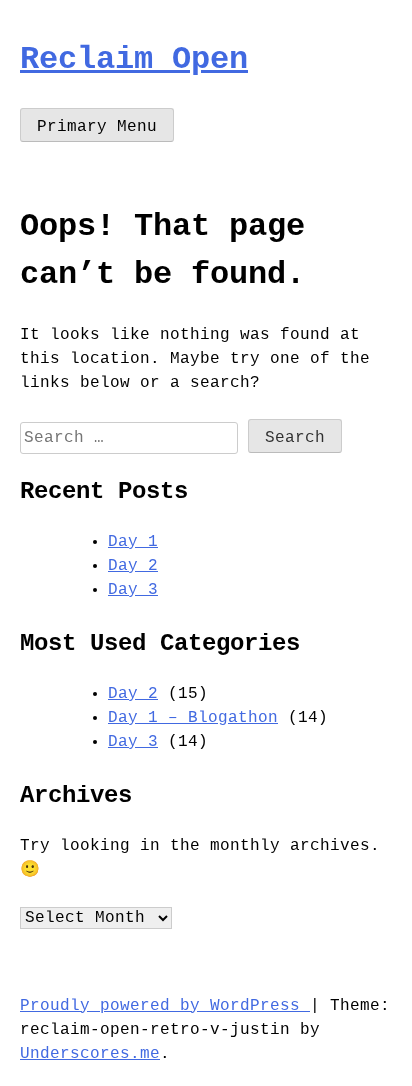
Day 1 (133, 542)
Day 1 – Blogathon (193, 718)
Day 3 (133, 590)
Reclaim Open (134, 59)
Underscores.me (90, 1054)
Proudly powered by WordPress (165, 1006)
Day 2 (133, 566)
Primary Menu (97, 127)
